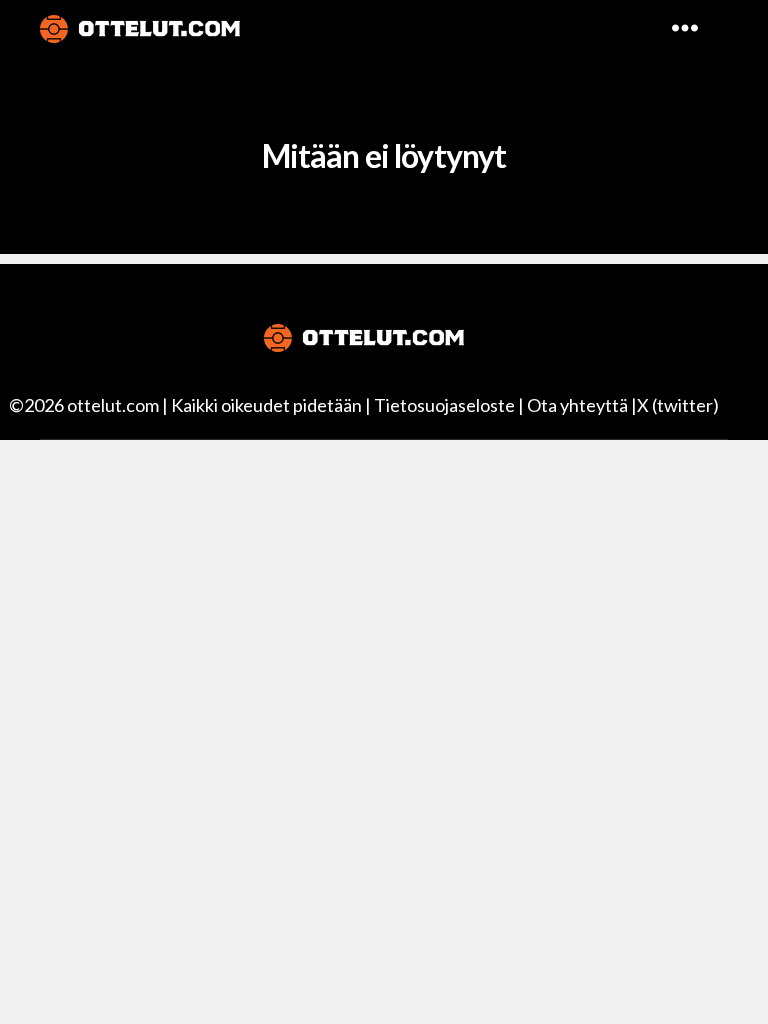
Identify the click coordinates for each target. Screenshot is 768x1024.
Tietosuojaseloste (444, 405)
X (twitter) (678, 405)
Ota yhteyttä (577, 405)
